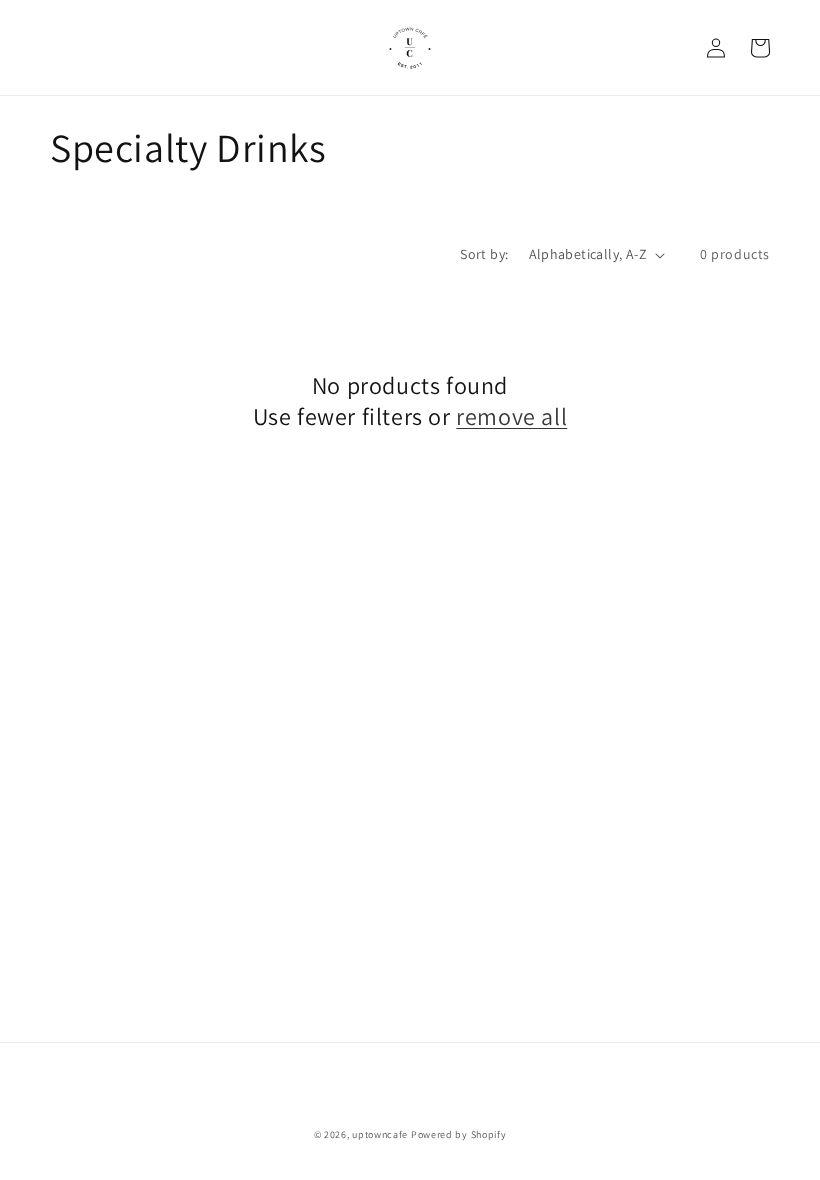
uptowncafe (380, 1134)
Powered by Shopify (459, 1134)
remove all (511, 416)
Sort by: (484, 254)
